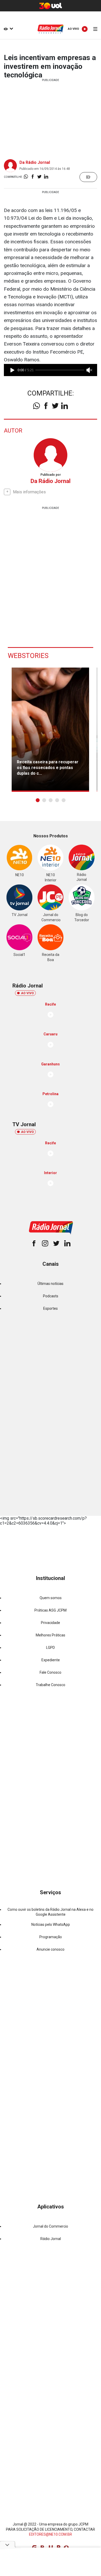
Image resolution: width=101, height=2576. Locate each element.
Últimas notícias (51, 1284)
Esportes (51, 1308)
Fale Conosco (51, 1672)
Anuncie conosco (51, 1949)
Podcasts (51, 1296)
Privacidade (51, 1623)
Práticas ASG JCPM (51, 1610)
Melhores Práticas (51, 1635)
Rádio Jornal (51, 2239)
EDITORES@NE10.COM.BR (51, 2534)
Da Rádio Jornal (35, 162)
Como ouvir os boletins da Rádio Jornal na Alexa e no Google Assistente (51, 1912)
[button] (38, 800)
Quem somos (51, 1598)
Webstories (28, 656)
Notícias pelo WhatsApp (51, 1924)
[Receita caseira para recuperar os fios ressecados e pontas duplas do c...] (50, 730)
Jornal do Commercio (51, 2226)
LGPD (51, 1648)
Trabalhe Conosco (51, 1685)
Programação (51, 1937)
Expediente (51, 1660)
